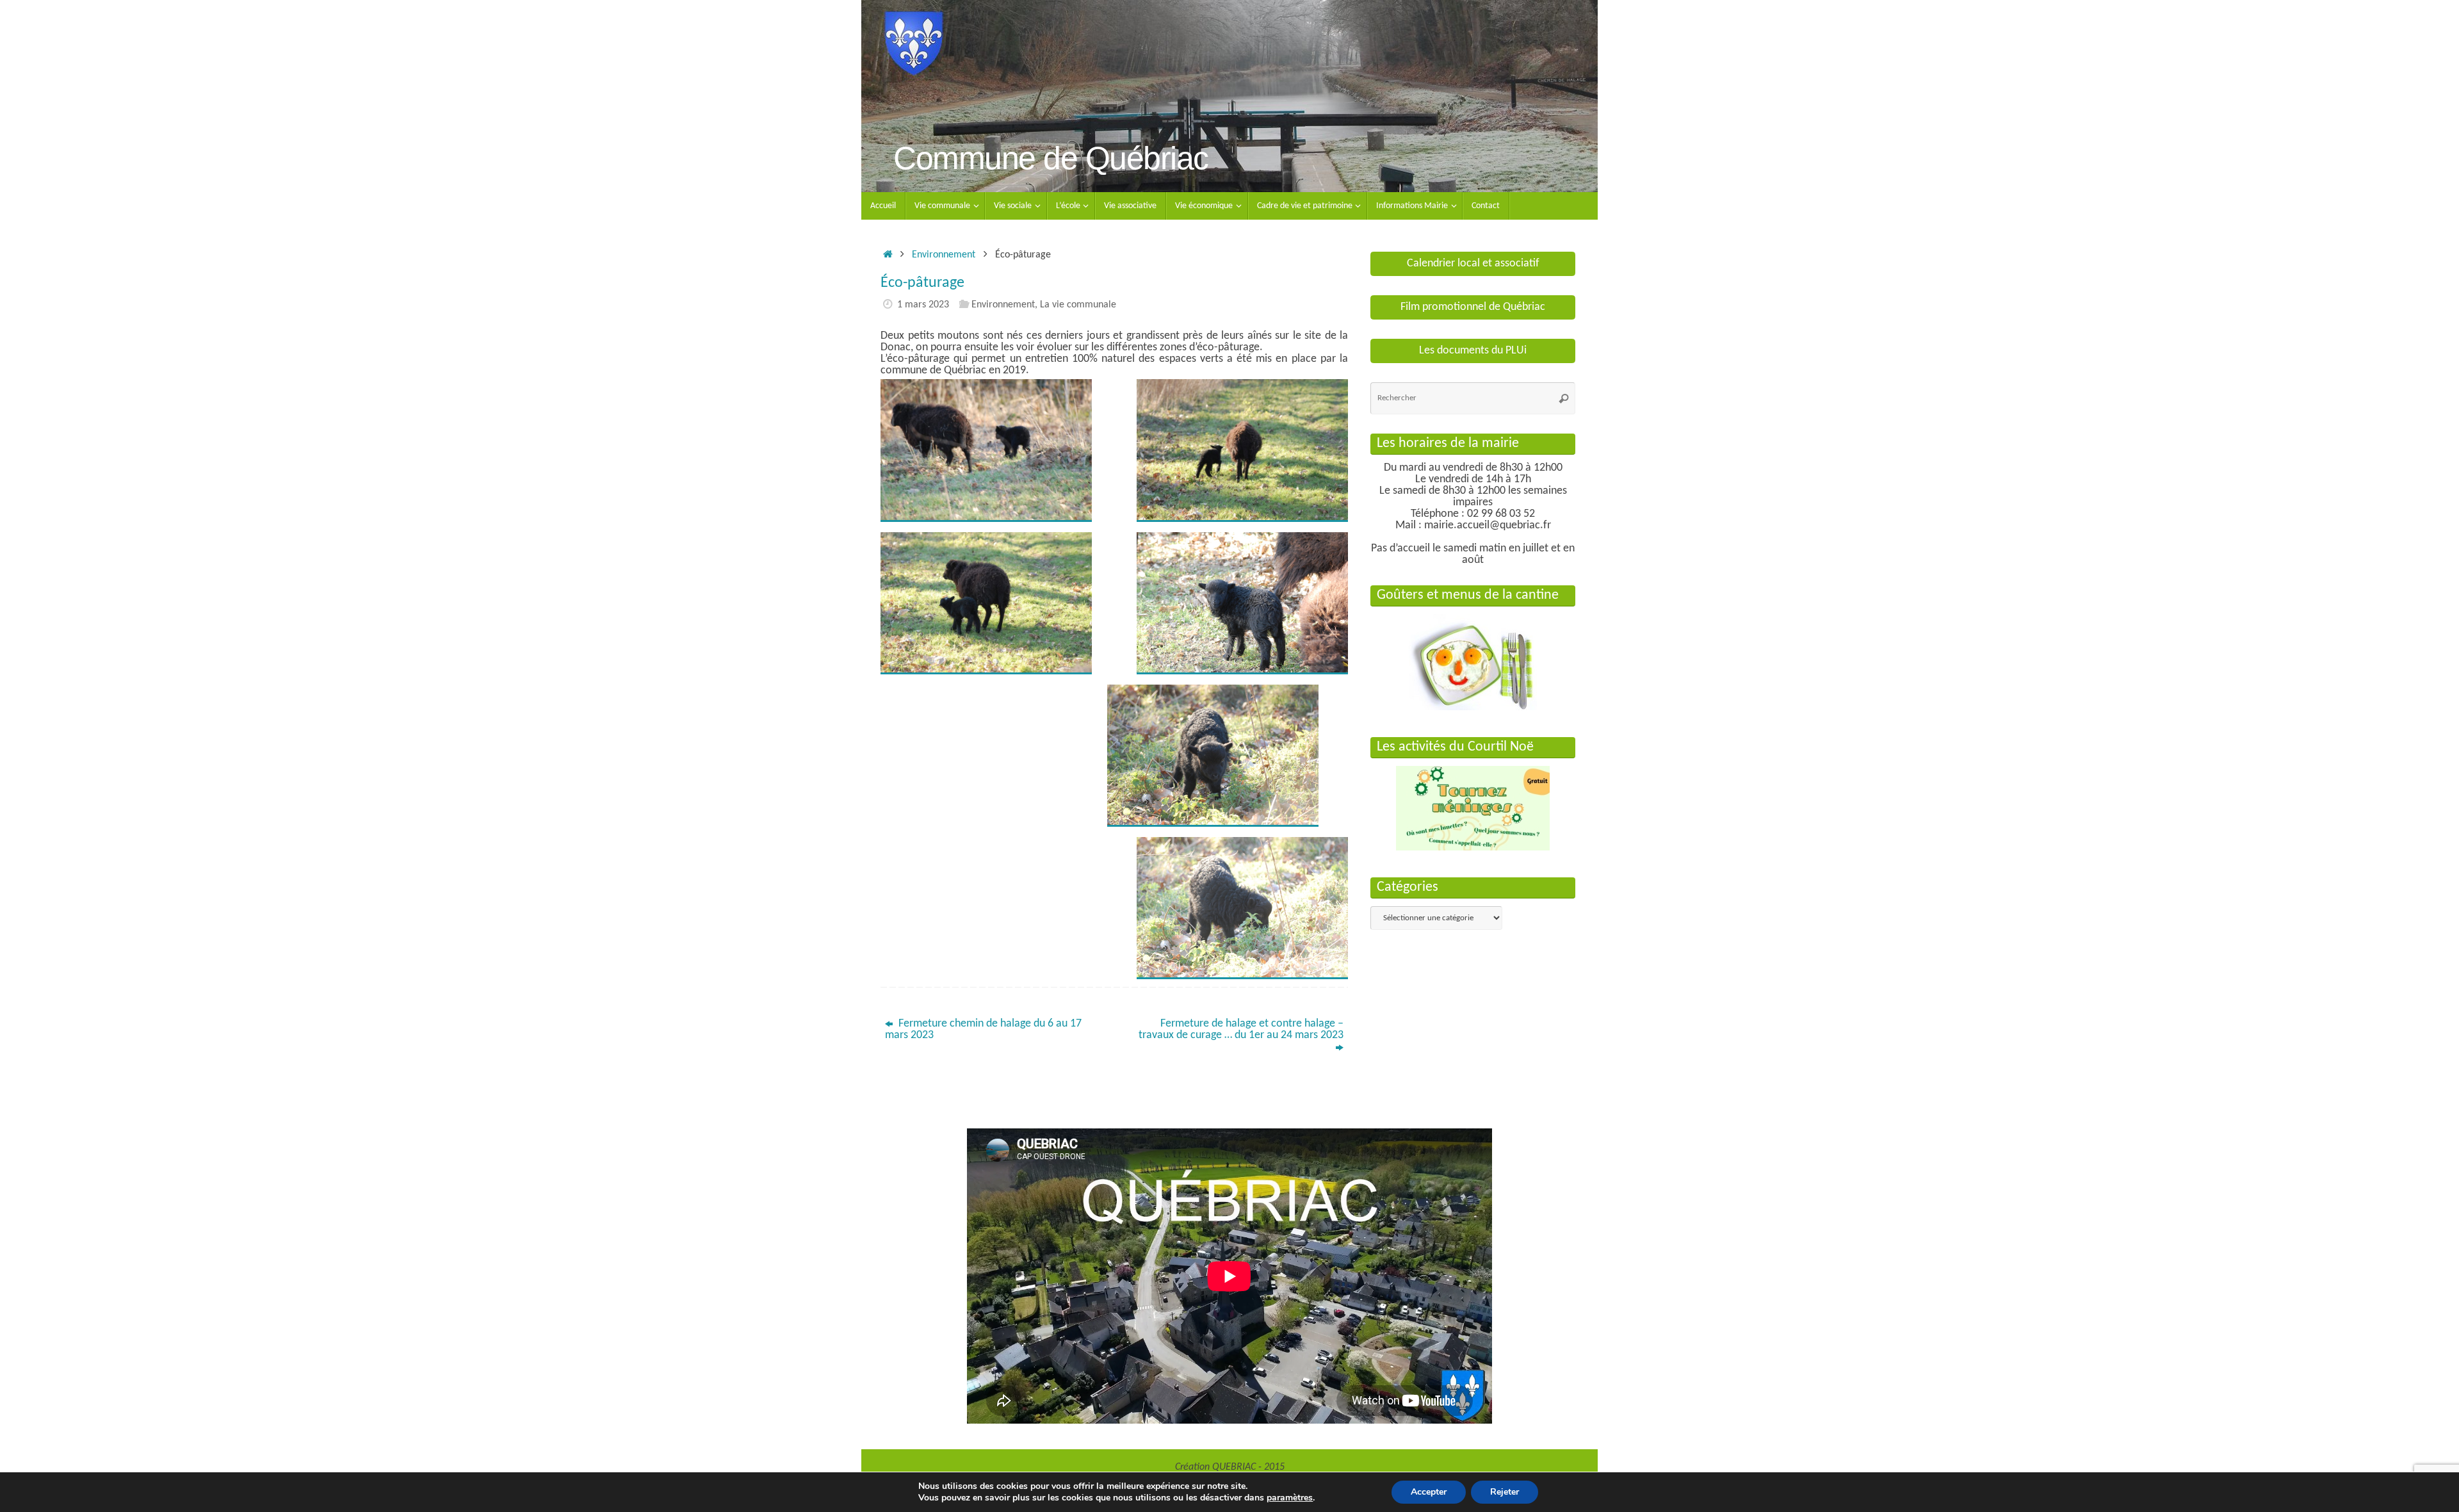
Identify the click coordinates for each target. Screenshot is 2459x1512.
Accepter (1429, 1492)
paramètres (1290, 1498)
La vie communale (1078, 305)
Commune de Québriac (1051, 159)
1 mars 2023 (923, 305)
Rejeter (1505, 1492)
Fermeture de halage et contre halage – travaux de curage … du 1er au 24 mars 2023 (1241, 1029)
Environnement (944, 255)
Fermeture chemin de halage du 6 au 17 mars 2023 (983, 1029)
